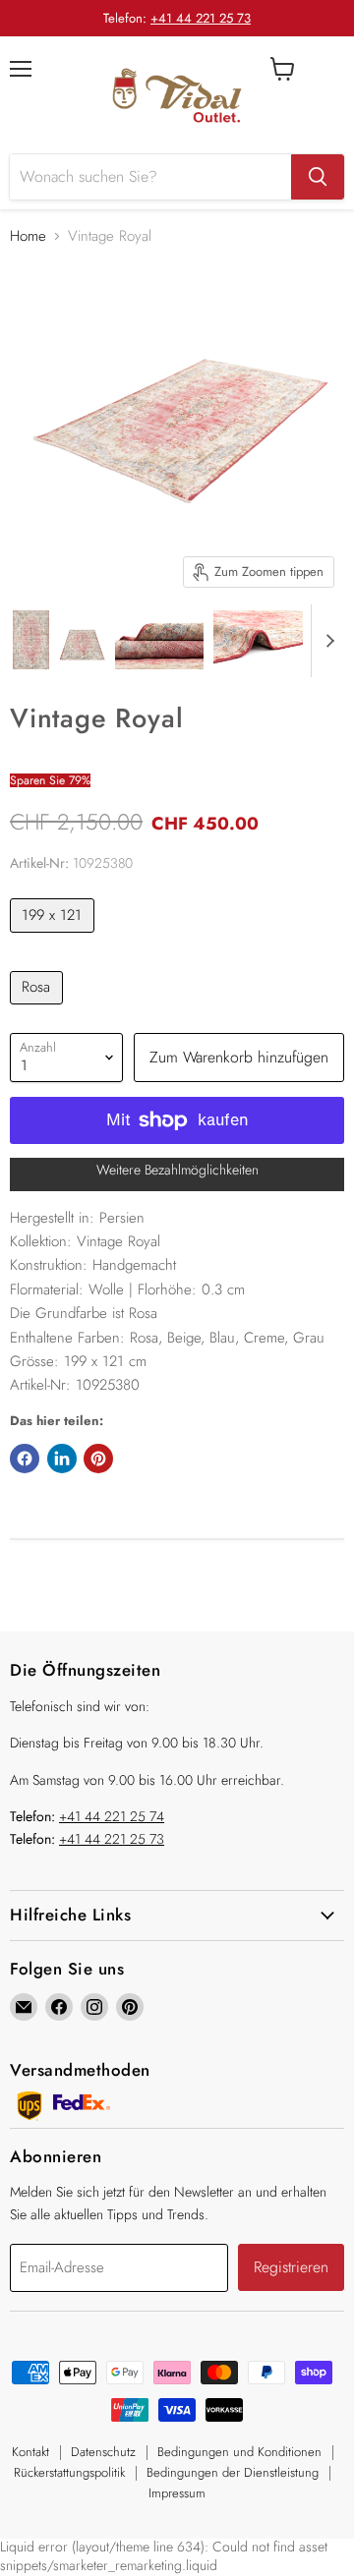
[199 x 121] (55, 938)
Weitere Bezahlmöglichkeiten (177, 1170)
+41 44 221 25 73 (201, 18)
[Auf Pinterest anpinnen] (98, 1459)
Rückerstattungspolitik (69, 2472)
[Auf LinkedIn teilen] (62, 1459)
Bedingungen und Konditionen (239, 2452)
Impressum (177, 2493)
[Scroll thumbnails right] (326, 641)
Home (28, 236)
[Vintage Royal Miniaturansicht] (31, 640)
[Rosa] (39, 1009)
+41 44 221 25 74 (112, 1816)
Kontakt (30, 2452)
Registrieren (291, 2267)
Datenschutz (103, 2452)
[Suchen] (318, 177)
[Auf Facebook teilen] (25, 1459)
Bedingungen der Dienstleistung (233, 2472)
